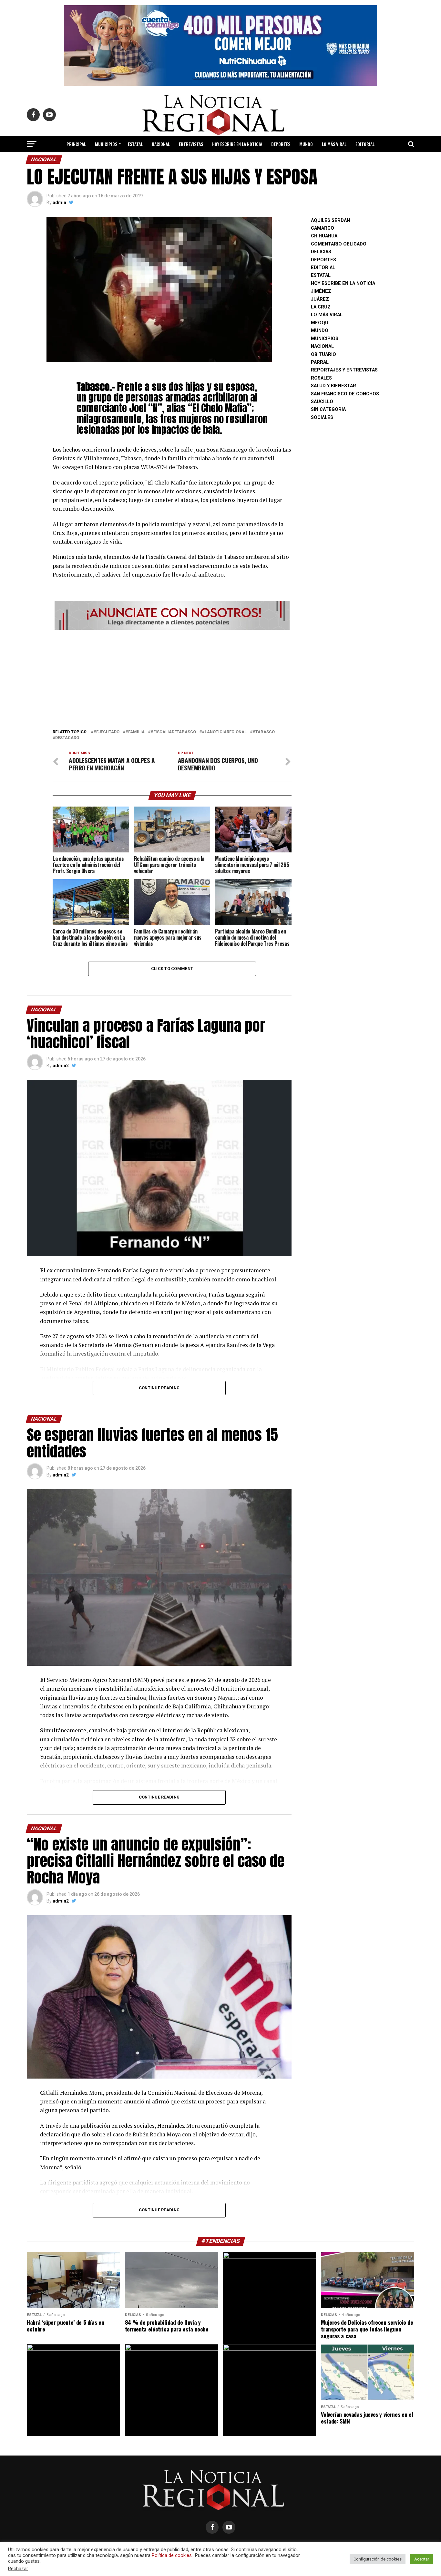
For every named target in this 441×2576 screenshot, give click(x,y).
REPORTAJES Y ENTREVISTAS (344, 370)
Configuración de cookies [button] (378, 2559)
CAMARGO (323, 228)
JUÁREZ (320, 299)
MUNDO (306, 144)
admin (59, 203)
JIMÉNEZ (321, 291)
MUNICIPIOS (106, 144)
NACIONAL (161, 144)
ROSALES (321, 378)
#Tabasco (264, 732)
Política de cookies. (172, 2555)
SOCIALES (322, 417)
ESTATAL (135, 144)
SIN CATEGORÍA (328, 409)
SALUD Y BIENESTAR (221, 161)
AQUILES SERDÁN (330, 220)
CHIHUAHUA (324, 236)
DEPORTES (281, 144)
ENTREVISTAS (191, 144)
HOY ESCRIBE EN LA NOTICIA (237, 144)
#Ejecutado (106, 732)
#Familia (135, 732)
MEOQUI (320, 323)
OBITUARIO (323, 355)
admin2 (61, 1066)
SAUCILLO (322, 402)
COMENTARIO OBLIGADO (339, 244)
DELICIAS (321, 252)
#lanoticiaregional (224, 732)
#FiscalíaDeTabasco (173, 732)
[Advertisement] (172, 677)
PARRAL (320, 362)
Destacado (67, 738)
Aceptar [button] (422, 2559)
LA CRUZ (321, 307)
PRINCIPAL (76, 144)
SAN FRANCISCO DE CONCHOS (345, 394)
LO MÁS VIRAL (334, 144)
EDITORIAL (365, 144)
